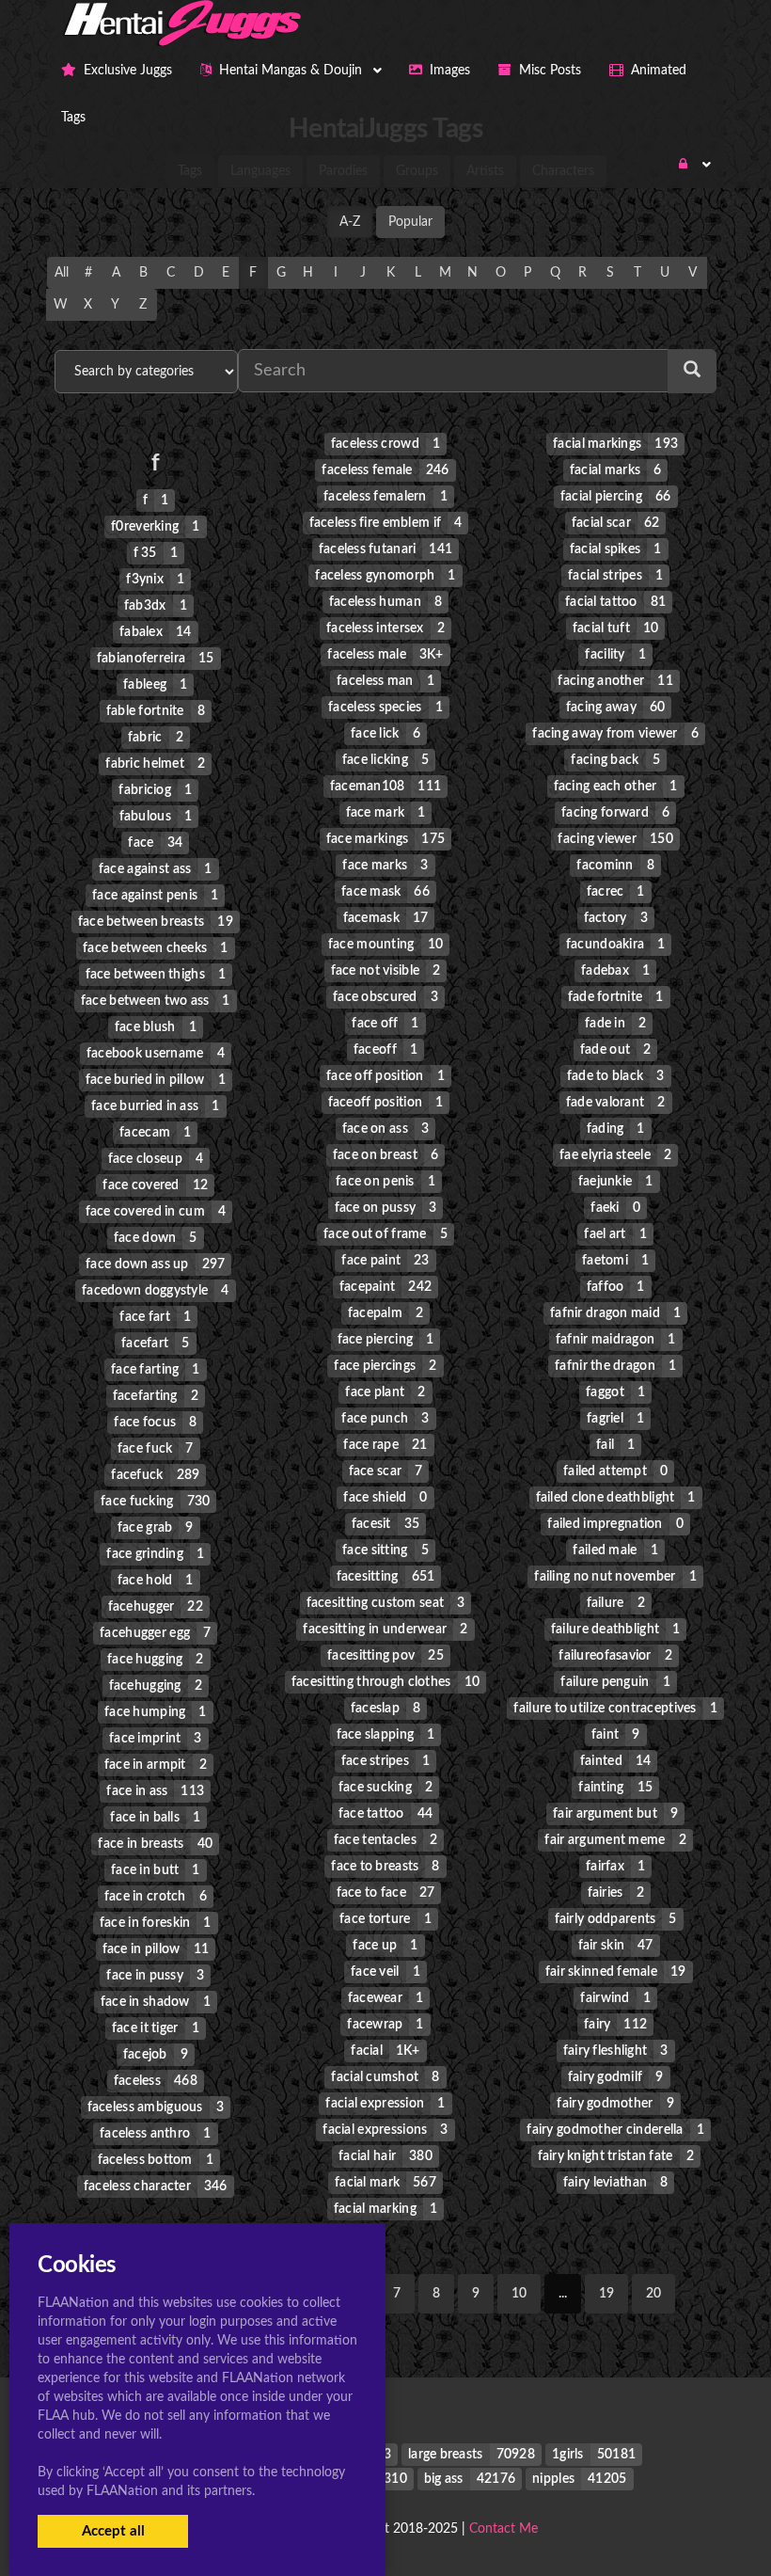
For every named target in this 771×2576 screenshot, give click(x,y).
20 (653, 2294)
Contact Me (504, 2529)
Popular (410, 222)
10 (519, 2294)
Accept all (113, 2531)
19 (606, 2294)
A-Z (350, 222)
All (62, 273)
